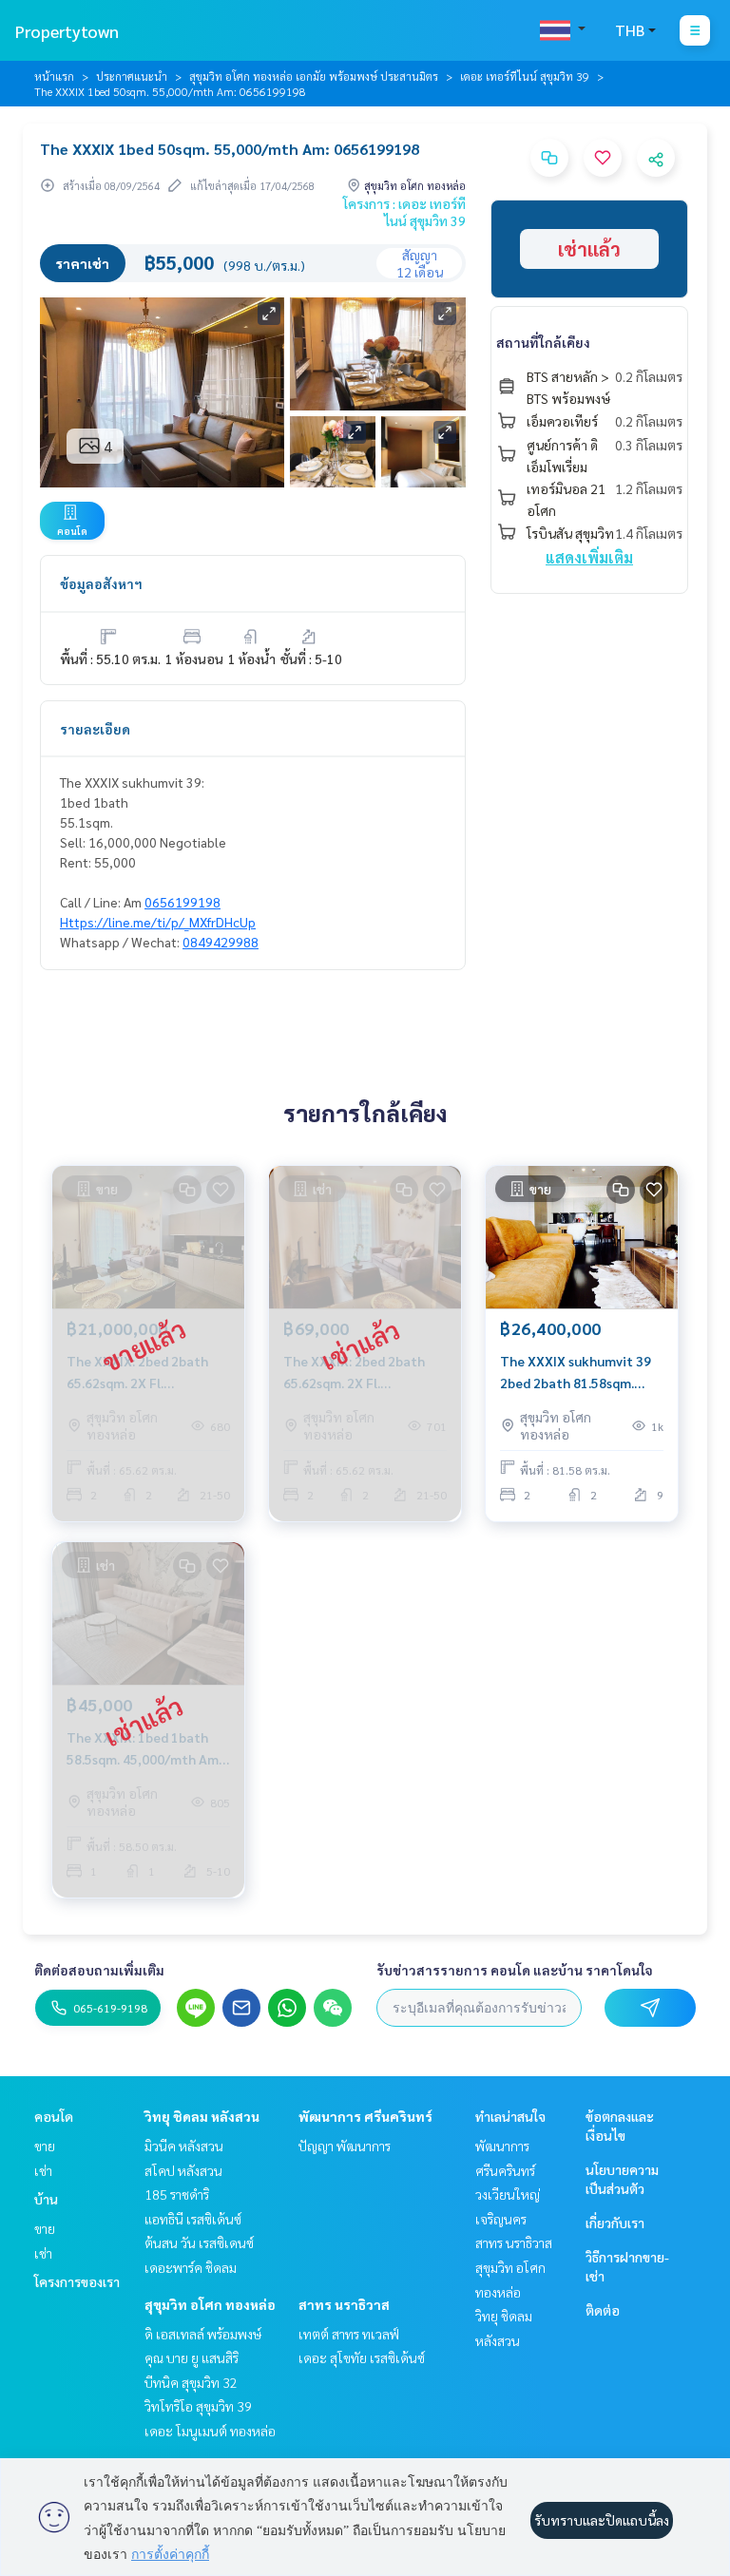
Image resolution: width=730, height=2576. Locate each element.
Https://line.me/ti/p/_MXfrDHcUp (158, 922)
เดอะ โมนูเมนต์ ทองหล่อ (210, 2431)
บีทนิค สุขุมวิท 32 (191, 2382)
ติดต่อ (603, 2310)
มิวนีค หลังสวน (184, 2146)
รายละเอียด (95, 729)
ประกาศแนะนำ (132, 76)
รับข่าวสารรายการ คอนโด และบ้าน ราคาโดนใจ (515, 1970)
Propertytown (67, 31)
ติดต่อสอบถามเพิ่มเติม (99, 1970)
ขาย (45, 2146)
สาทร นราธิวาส (344, 2304)
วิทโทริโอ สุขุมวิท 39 (198, 2406)
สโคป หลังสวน (183, 2170)
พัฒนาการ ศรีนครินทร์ (365, 2116)
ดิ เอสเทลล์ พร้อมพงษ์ (203, 2334)
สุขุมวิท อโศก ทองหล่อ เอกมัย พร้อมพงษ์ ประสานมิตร (314, 76)
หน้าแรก (54, 76)
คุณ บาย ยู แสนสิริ (192, 2357)
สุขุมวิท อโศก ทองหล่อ (210, 2304)
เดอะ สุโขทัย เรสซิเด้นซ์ (362, 2357)
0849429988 (221, 942)
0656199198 (182, 902)
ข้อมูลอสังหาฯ (101, 583)
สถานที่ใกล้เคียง (543, 342)
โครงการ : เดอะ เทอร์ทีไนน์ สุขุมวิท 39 (404, 212)
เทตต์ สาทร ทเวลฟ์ (349, 2334)
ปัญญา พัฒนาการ (345, 2146)
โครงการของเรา (77, 2281)
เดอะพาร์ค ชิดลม (191, 2267)
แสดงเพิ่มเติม (589, 557)
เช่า (43, 2170)
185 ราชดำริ (177, 2194)
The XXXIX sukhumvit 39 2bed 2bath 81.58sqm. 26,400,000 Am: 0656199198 (576, 1373)
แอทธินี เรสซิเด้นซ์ (193, 2219)
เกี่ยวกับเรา (615, 2223)
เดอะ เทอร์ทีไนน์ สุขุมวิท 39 (525, 76)
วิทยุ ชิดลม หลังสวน (202, 2116)
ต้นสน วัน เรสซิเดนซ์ (199, 2242)
